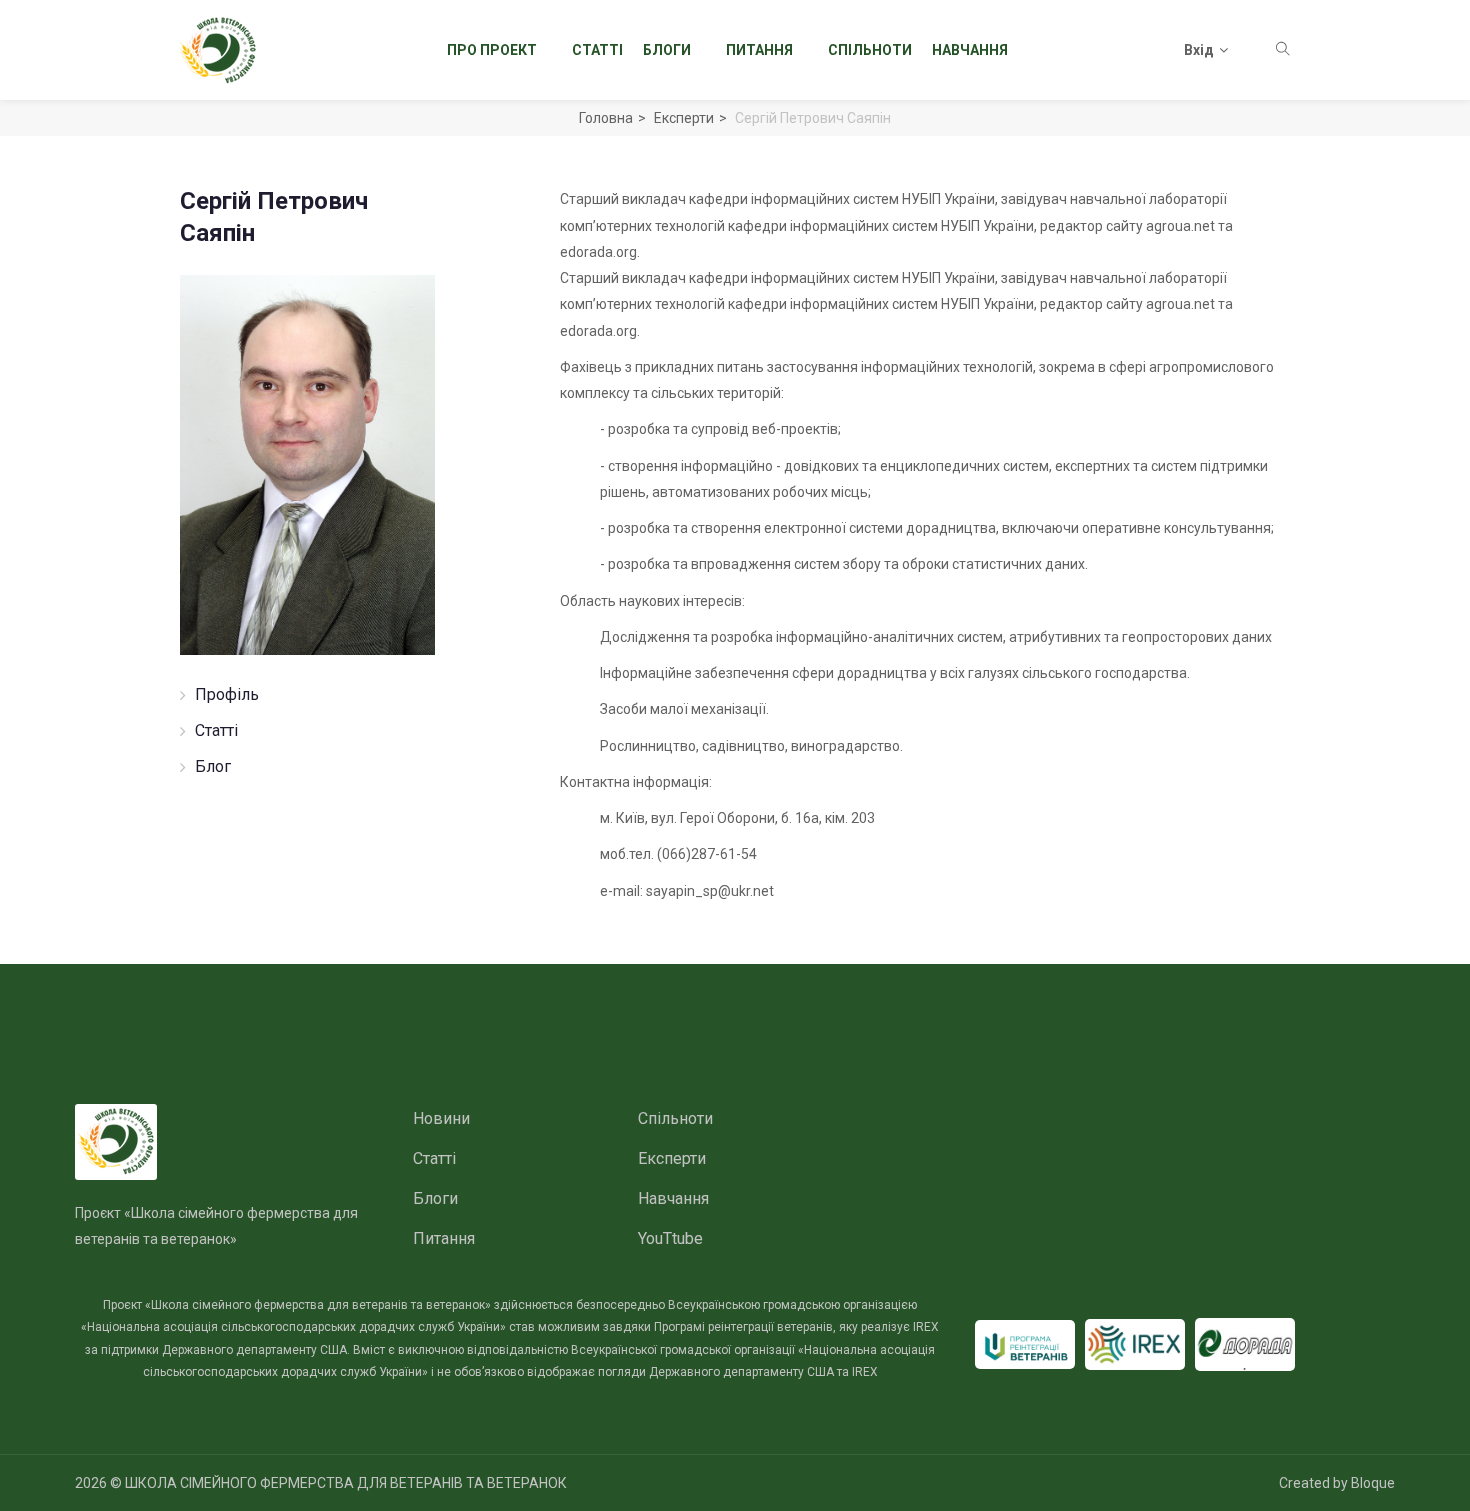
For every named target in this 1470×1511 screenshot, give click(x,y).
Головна (606, 118)
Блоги (667, 50)
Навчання (970, 50)
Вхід (1199, 50)
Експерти (684, 118)
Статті (597, 50)
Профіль (227, 694)
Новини (441, 1118)
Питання (759, 50)
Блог (213, 766)
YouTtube (670, 1238)
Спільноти (870, 50)
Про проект (492, 50)
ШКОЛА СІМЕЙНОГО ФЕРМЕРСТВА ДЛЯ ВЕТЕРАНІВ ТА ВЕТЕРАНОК (346, 1483)
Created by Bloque (1337, 1483)
